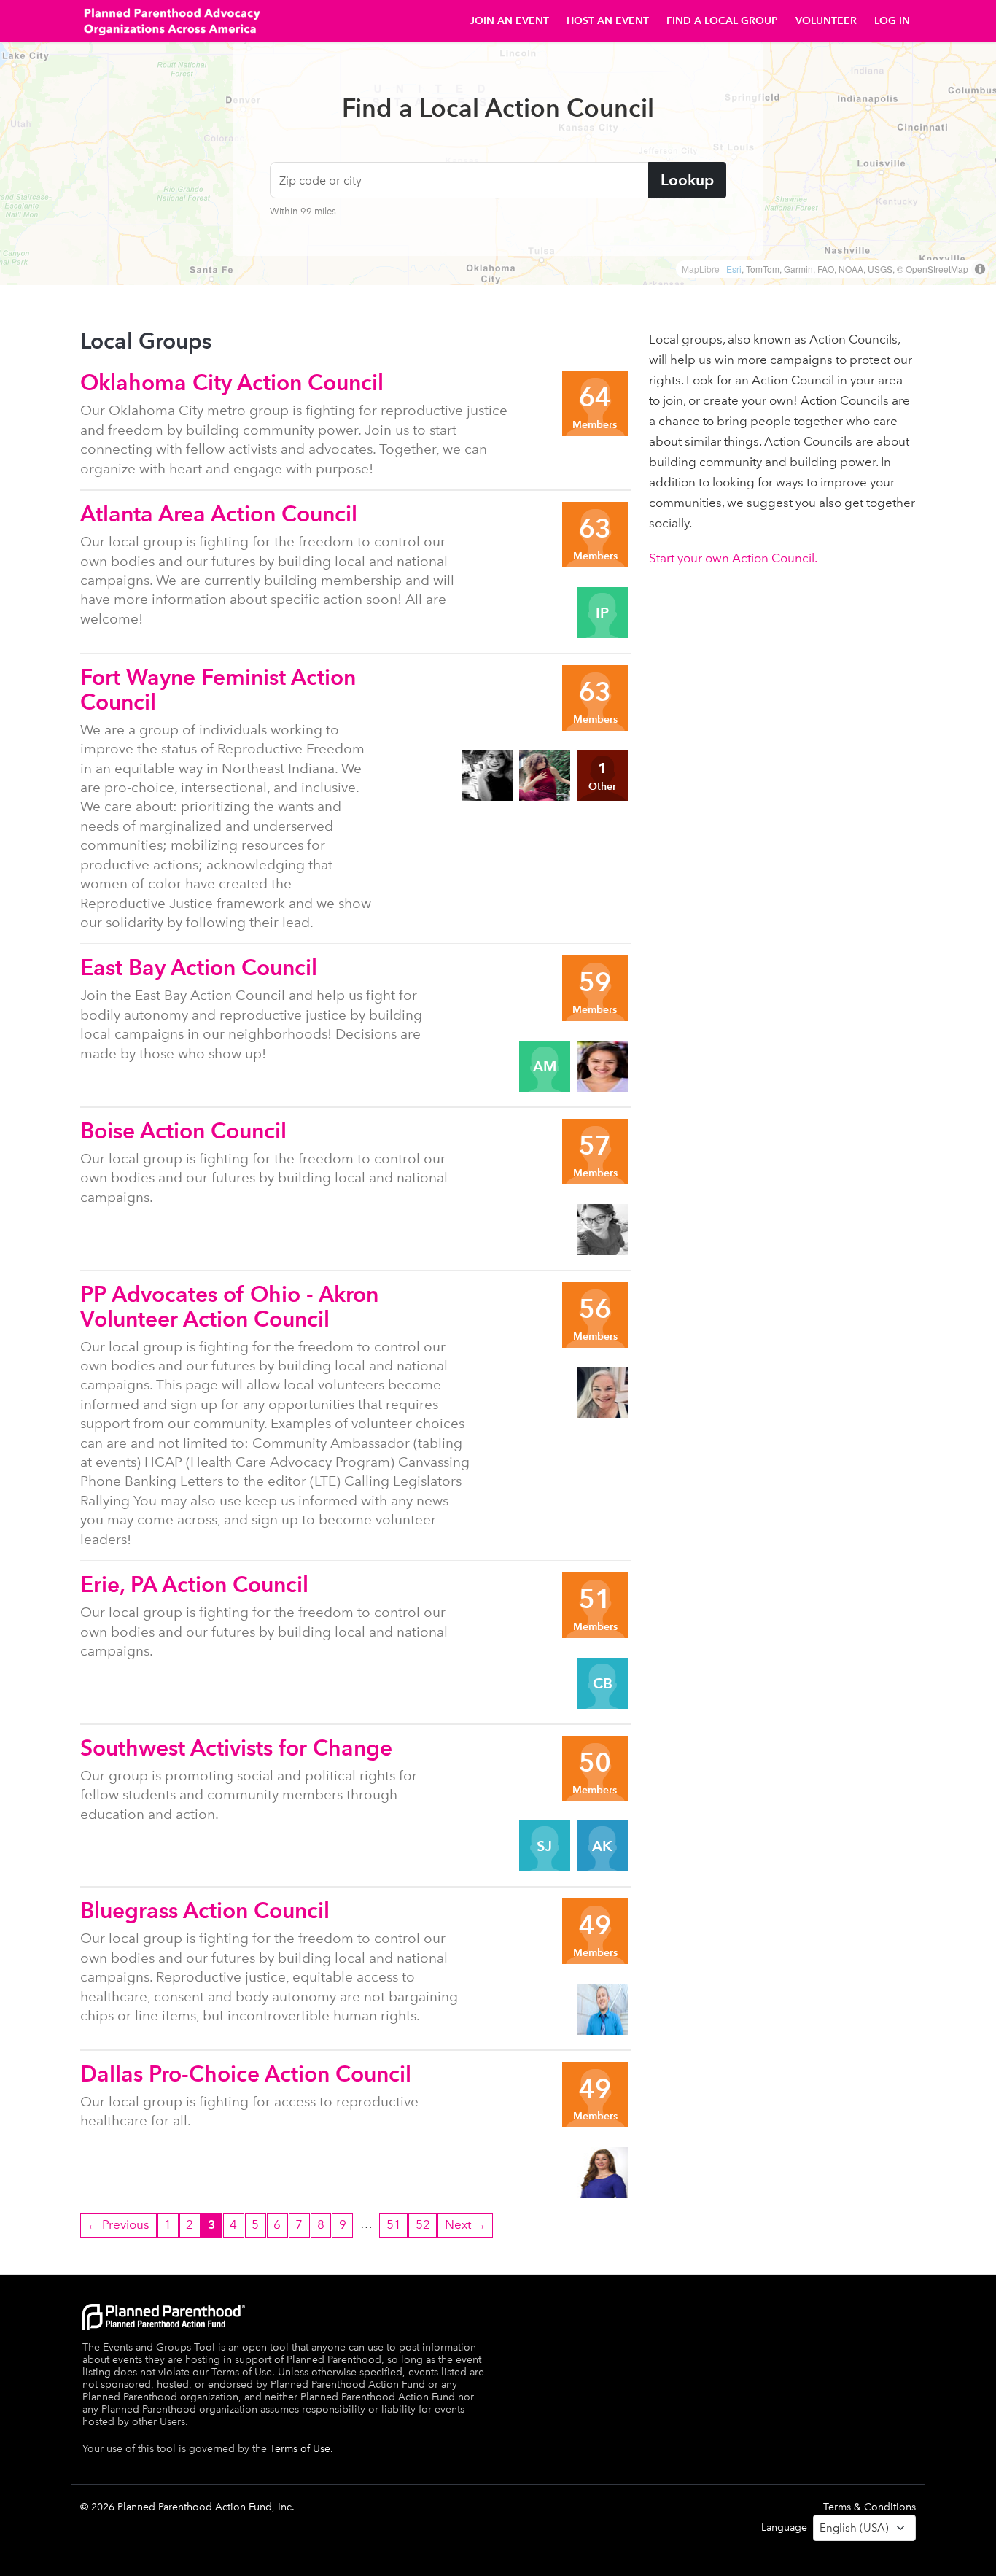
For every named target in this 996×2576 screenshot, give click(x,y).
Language (784, 2527)
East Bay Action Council (199, 967)
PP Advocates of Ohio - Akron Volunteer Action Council (229, 1307)
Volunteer (826, 21)
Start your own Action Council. (733, 558)
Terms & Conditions (869, 2507)
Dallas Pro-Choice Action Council (246, 2074)
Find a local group (722, 21)
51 (394, 2224)
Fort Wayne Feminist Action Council (218, 690)
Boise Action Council (183, 1131)
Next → (466, 2224)
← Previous (118, 2224)
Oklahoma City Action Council (232, 383)
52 (423, 2224)
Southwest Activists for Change (236, 1748)
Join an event (509, 21)
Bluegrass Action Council (205, 1910)
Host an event (608, 21)
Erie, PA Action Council (194, 1584)
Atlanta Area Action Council (219, 514)
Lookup (687, 180)
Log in (892, 21)
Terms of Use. (301, 2449)
